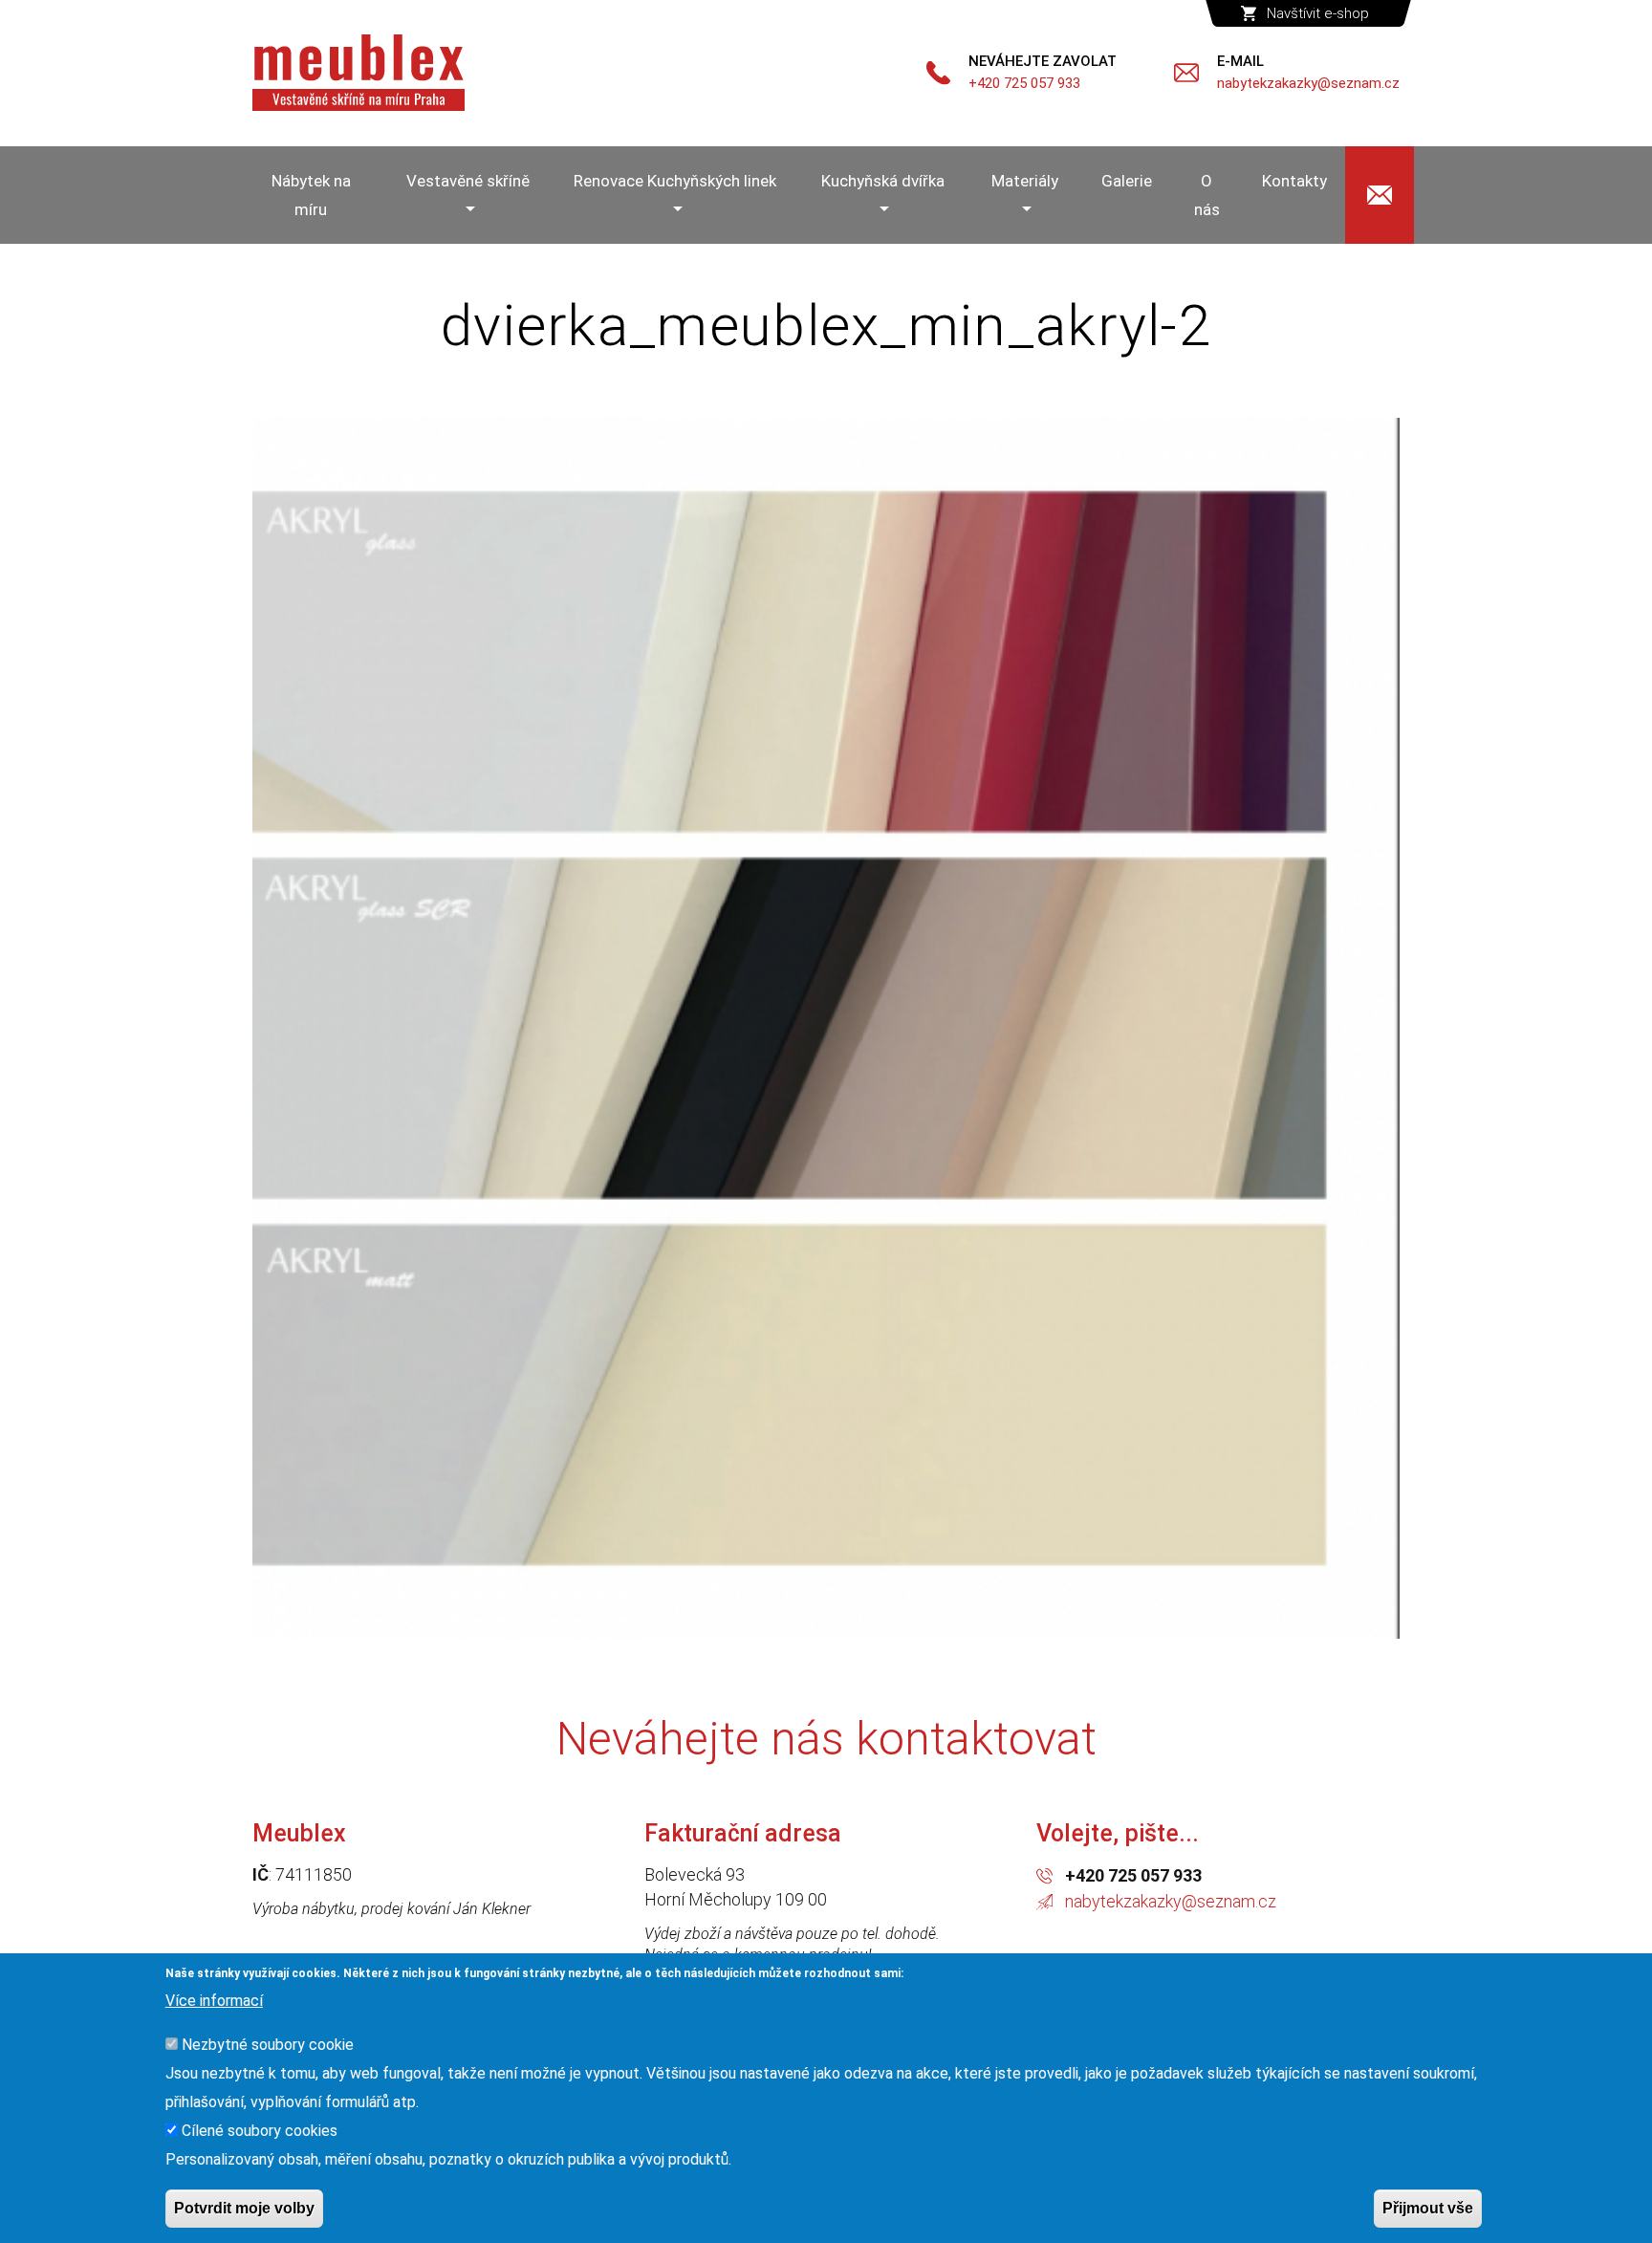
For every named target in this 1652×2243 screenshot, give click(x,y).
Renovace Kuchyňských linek (675, 181)
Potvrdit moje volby (244, 2208)
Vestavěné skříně (468, 181)
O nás (1207, 195)
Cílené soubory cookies (260, 2131)
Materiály (1025, 181)
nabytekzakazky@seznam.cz (1171, 1901)
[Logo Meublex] (359, 73)
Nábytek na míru (311, 195)
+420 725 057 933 (1133, 1875)
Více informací (214, 2001)
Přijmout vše (1428, 2208)
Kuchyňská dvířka (883, 181)
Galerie (1127, 181)
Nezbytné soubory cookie (268, 2045)
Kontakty (1294, 181)
